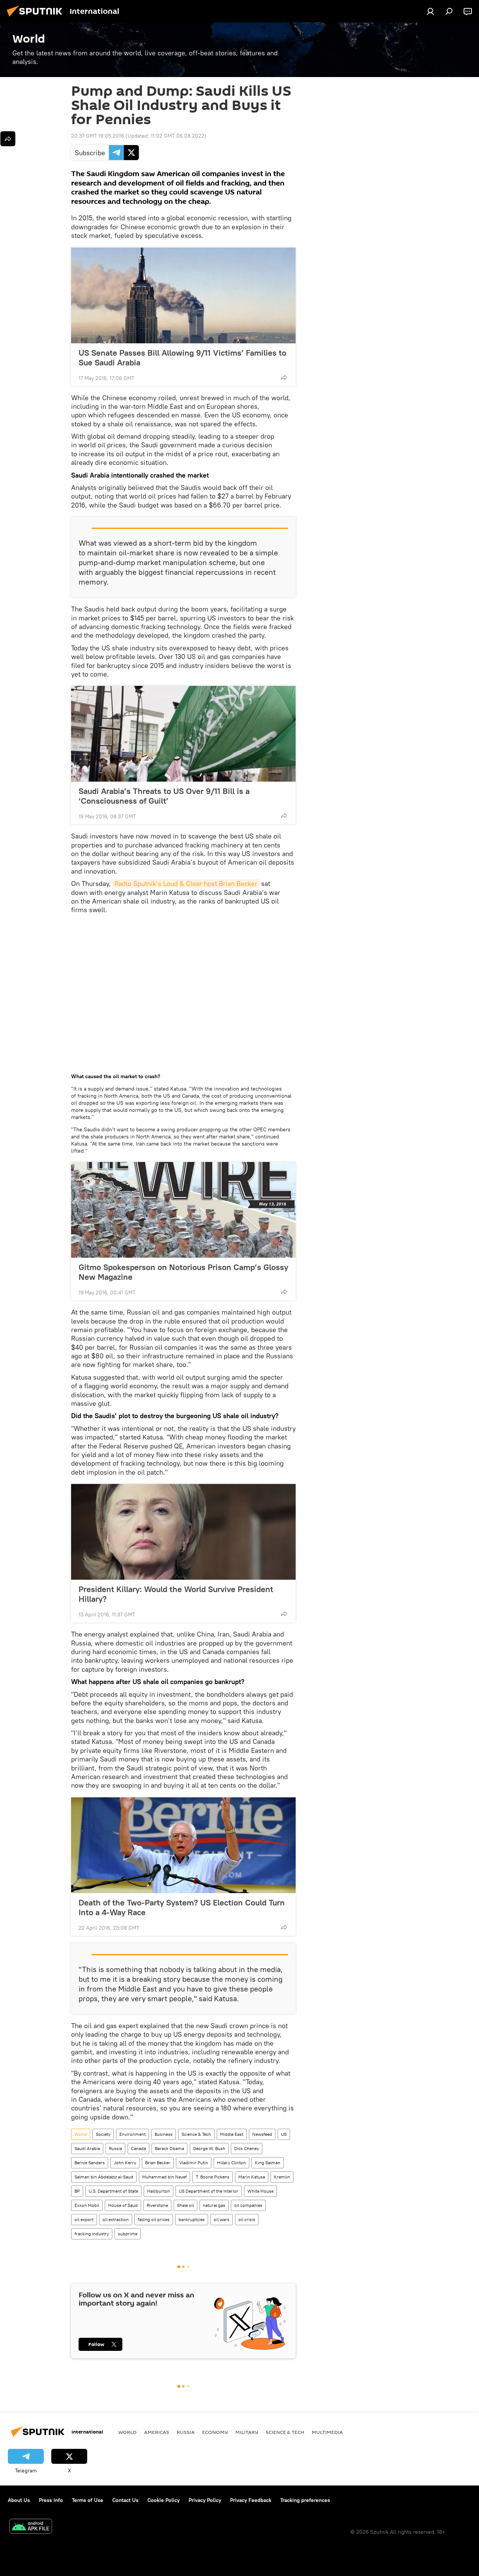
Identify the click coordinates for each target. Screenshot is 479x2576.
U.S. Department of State (113, 2191)
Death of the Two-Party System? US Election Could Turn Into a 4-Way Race (182, 1907)
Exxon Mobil (87, 2205)
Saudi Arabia (87, 2148)
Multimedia (327, 2432)
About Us (19, 2500)
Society (103, 2134)
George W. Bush (209, 2148)
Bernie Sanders (90, 2163)
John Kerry (125, 2163)
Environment (132, 2134)
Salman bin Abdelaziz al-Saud (104, 2177)
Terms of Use (88, 2500)
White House (260, 2191)
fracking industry (92, 2234)
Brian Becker (158, 2163)
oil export (84, 2219)
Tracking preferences (305, 2500)
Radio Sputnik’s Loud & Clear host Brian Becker (186, 884)
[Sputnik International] (37, 18)
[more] (284, 377)
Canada (138, 2148)
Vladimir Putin (194, 2163)
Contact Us (125, 2500)
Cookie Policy (164, 2500)
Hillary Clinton (231, 2163)
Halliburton (158, 2191)
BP (77, 2191)
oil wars (222, 2219)
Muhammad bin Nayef (164, 2177)
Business (164, 2134)
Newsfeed (262, 2134)
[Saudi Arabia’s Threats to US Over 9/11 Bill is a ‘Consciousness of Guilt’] (183, 734)
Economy (215, 2432)
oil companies (248, 2205)
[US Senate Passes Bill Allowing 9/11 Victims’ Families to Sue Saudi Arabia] (183, 295)
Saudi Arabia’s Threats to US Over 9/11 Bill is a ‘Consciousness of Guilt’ (164, 796)
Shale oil (185, 2205)
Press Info (51, 2500)
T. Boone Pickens (213, 2177)
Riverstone (157, 2205)
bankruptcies (192, 2219)
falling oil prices (154, 2219)
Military (247, 2432)
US (284, 2134)
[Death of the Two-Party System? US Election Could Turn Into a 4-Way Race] (183, 1845)
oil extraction (116, 2219)
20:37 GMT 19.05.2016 (97, 136)
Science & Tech (196, 2134)
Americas (157, 2432)
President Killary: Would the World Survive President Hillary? (176, 1594)
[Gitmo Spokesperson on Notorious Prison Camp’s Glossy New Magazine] (183, 1210)
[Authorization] (430, 11)
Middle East (232, 2134)
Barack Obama (170, 2148)
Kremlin (282, 2177)
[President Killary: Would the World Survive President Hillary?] (183, 1532)
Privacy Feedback (251, 2500)
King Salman (268, 2163)
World (81, 2134)
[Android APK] (31, 2527)
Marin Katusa (252, 2177)
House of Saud (123, 2205)
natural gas (214, 2205)
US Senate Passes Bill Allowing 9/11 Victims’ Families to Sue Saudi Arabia (182, 358)
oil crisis (247, 2219)
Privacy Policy (205, 2500)
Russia (115, 2148)
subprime (128, 2234)
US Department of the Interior (209, 2191)
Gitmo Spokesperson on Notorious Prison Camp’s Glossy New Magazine (183, 1272)
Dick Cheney (247, 2148)
